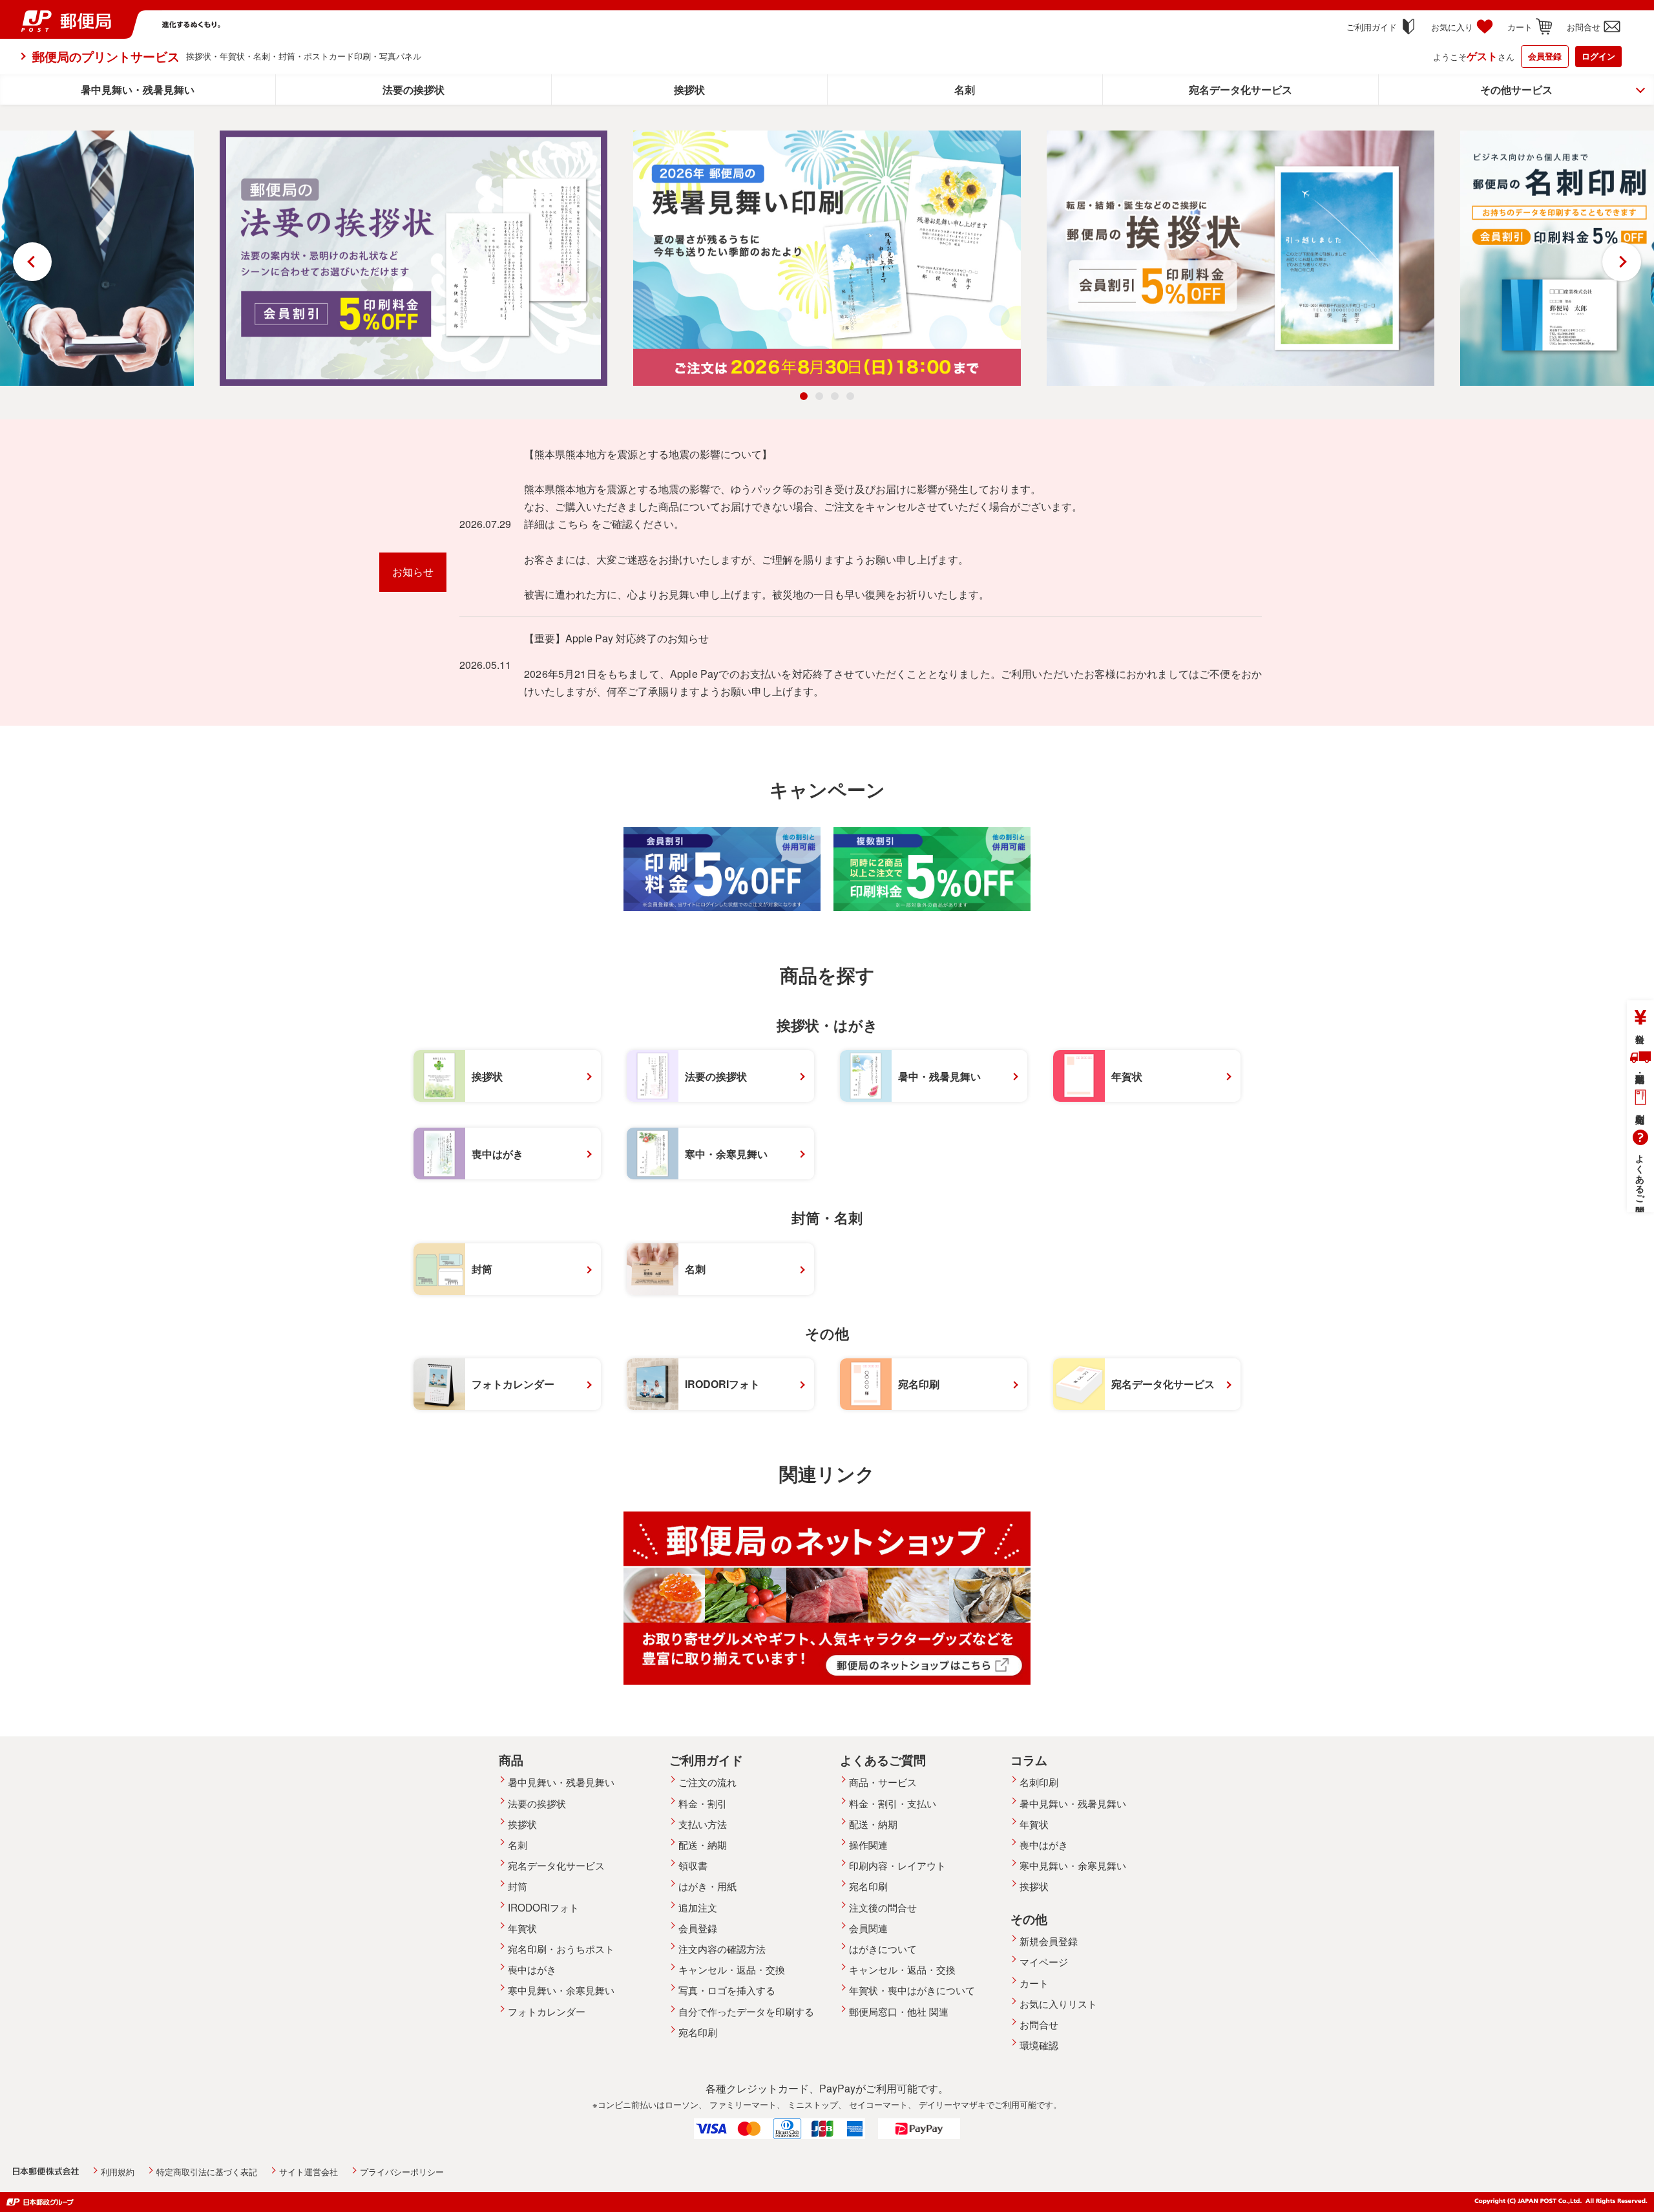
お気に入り (1452, 27)
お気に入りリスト (1058, 2003)
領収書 (693, 1865)
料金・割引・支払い (893, 1803)
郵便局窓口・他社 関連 (899, 2011)
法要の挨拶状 (413, 90)
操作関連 (868, 1844)
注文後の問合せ (883, 1907)
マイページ (1044, 1961)
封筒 (518, 1886)
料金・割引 (703, 1803)
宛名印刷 (1640, 1101)
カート (1520, 27)
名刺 (965, 90)
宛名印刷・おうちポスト (561, 1948)
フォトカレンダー (547, 2011)
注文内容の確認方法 (722, 1948)
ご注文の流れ (707, 1782)
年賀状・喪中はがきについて (912, 1990)
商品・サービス (883, 1782)
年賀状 (522, 1928)
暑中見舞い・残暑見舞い (138, 90)
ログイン (1598, 56)
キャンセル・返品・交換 (732, 1969)
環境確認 (1039, 2045)
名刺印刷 (1039, 1782)
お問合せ (1584, 27)
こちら (573, 524)
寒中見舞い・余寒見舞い (561, 1990)
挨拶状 (689, 90)
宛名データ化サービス (1240, 90)
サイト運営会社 (309, 2172)
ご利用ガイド (1372, 27)
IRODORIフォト (543, 1907)
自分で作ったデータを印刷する (746, 2011)
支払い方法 (703, 1824)
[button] (804, 396)
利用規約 (118, 2172)
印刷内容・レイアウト (897, 1865)
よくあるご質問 (1640, 1174)
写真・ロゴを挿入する (727, 1990)
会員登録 (1545, 56)
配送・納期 (1640, 1060)
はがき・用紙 (707, 1886)
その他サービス (1516, 90)
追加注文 (698, 1907)
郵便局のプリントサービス (106, 56)
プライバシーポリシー (402, 2172)
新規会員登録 (1049, 1941)
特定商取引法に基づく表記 (207, 2172)
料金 (1640, 1020)
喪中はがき (532, 1969)
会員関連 (868, 1928)
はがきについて (883, 1948)
